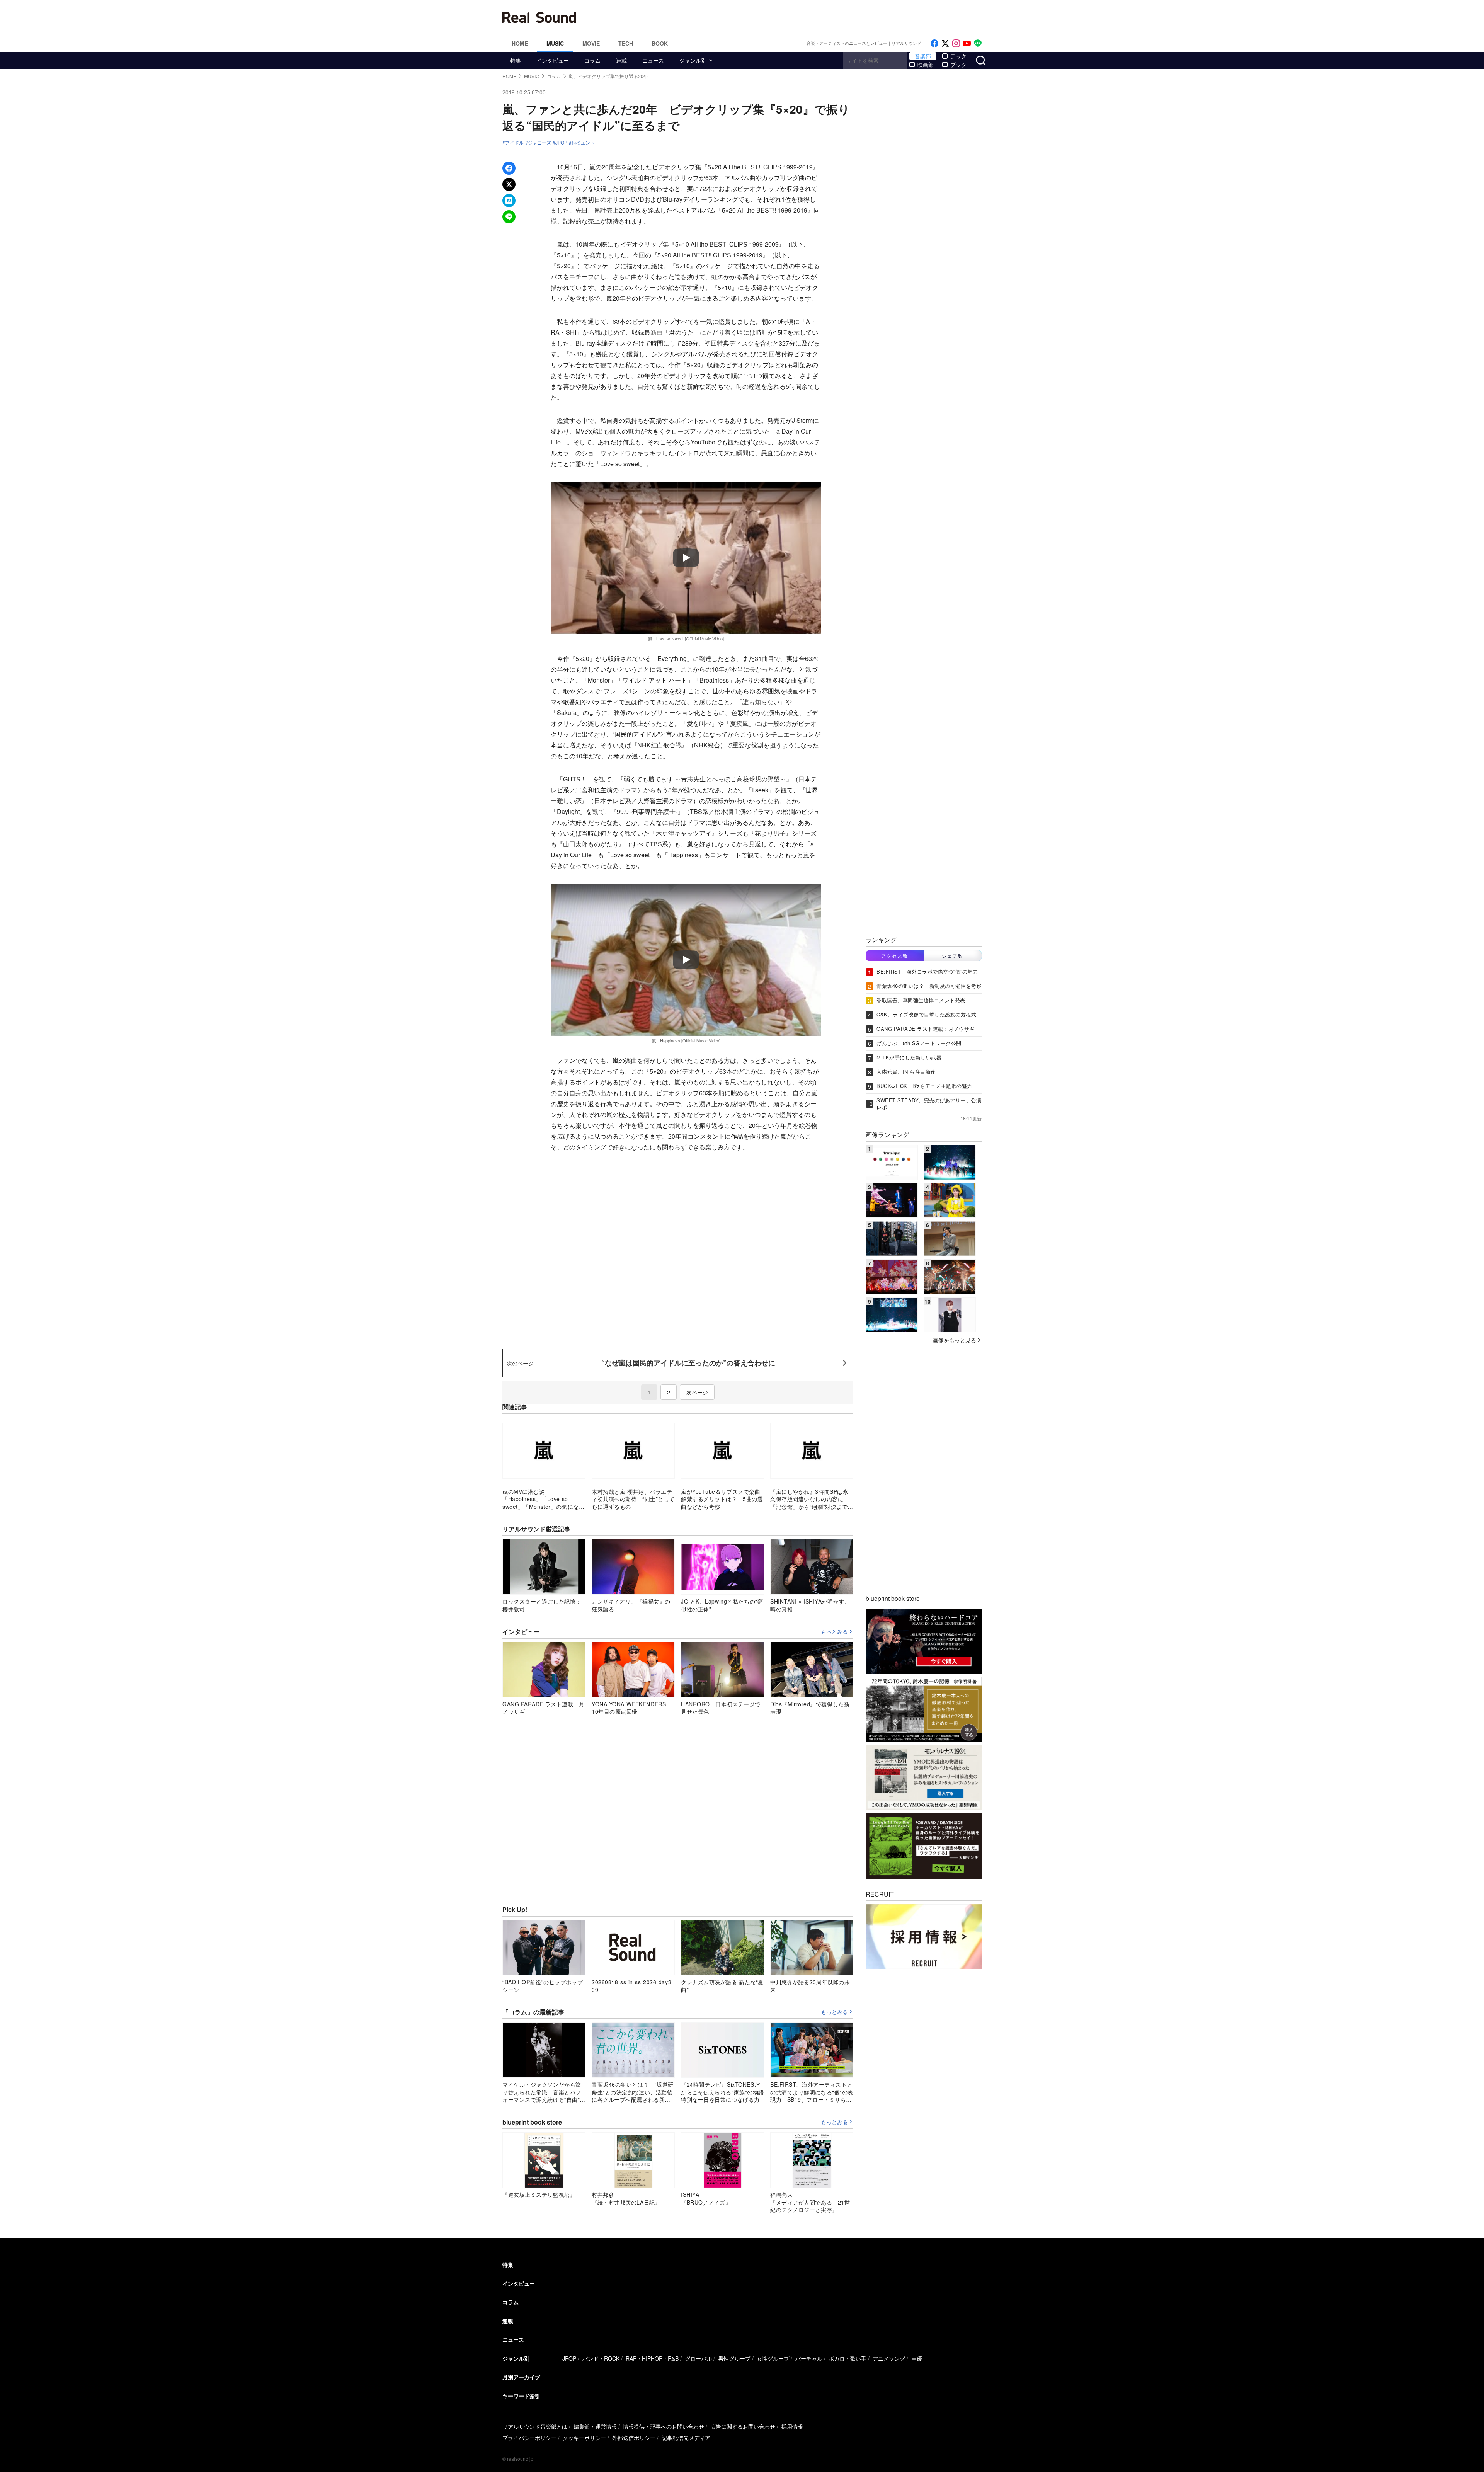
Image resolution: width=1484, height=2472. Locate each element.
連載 (621, 60)
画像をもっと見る (955, 1340)
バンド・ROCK (601, 2358)
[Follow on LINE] (978, 43)
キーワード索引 (521, 2396)
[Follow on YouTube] (967, 43)
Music (555, 43)
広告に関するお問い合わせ (743, 2426)
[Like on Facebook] (934, 43)
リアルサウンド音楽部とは (535, 2426)
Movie (591, 43)
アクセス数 (895, 956)
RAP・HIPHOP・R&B (652, 2358)
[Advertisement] (794, 17)
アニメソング (889, 2358)
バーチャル (809, 2358)
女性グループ (773, 2358)
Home (520, 43)
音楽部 (923, 56)
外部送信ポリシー (634, 2438)
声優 (917, 2358)
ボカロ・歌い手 (848, 2358)
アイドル (514, 143)
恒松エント (583, 143)
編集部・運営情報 (595, 2426)
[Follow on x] (945, 43)
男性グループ (734, 2358)
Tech (626, 43)
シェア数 (953, 956)
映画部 (926, 65)
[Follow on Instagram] (956, 43)
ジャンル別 (693, 60)
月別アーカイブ (521, 2377)
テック (958, 56)
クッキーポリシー (584, 2438)
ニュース (653, 60)
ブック (958, 65)
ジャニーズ (539, 143)
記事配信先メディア (686, 2438)
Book (660, 43)
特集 (516, 60)
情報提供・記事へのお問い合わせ (664, 2426)
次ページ (697, 1392)
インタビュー (553, 60)
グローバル (698, 2358)
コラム (592, 60)
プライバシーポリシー (529, 2438)
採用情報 (792, 2426)
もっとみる (834, 1632)
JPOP (561, 143)
